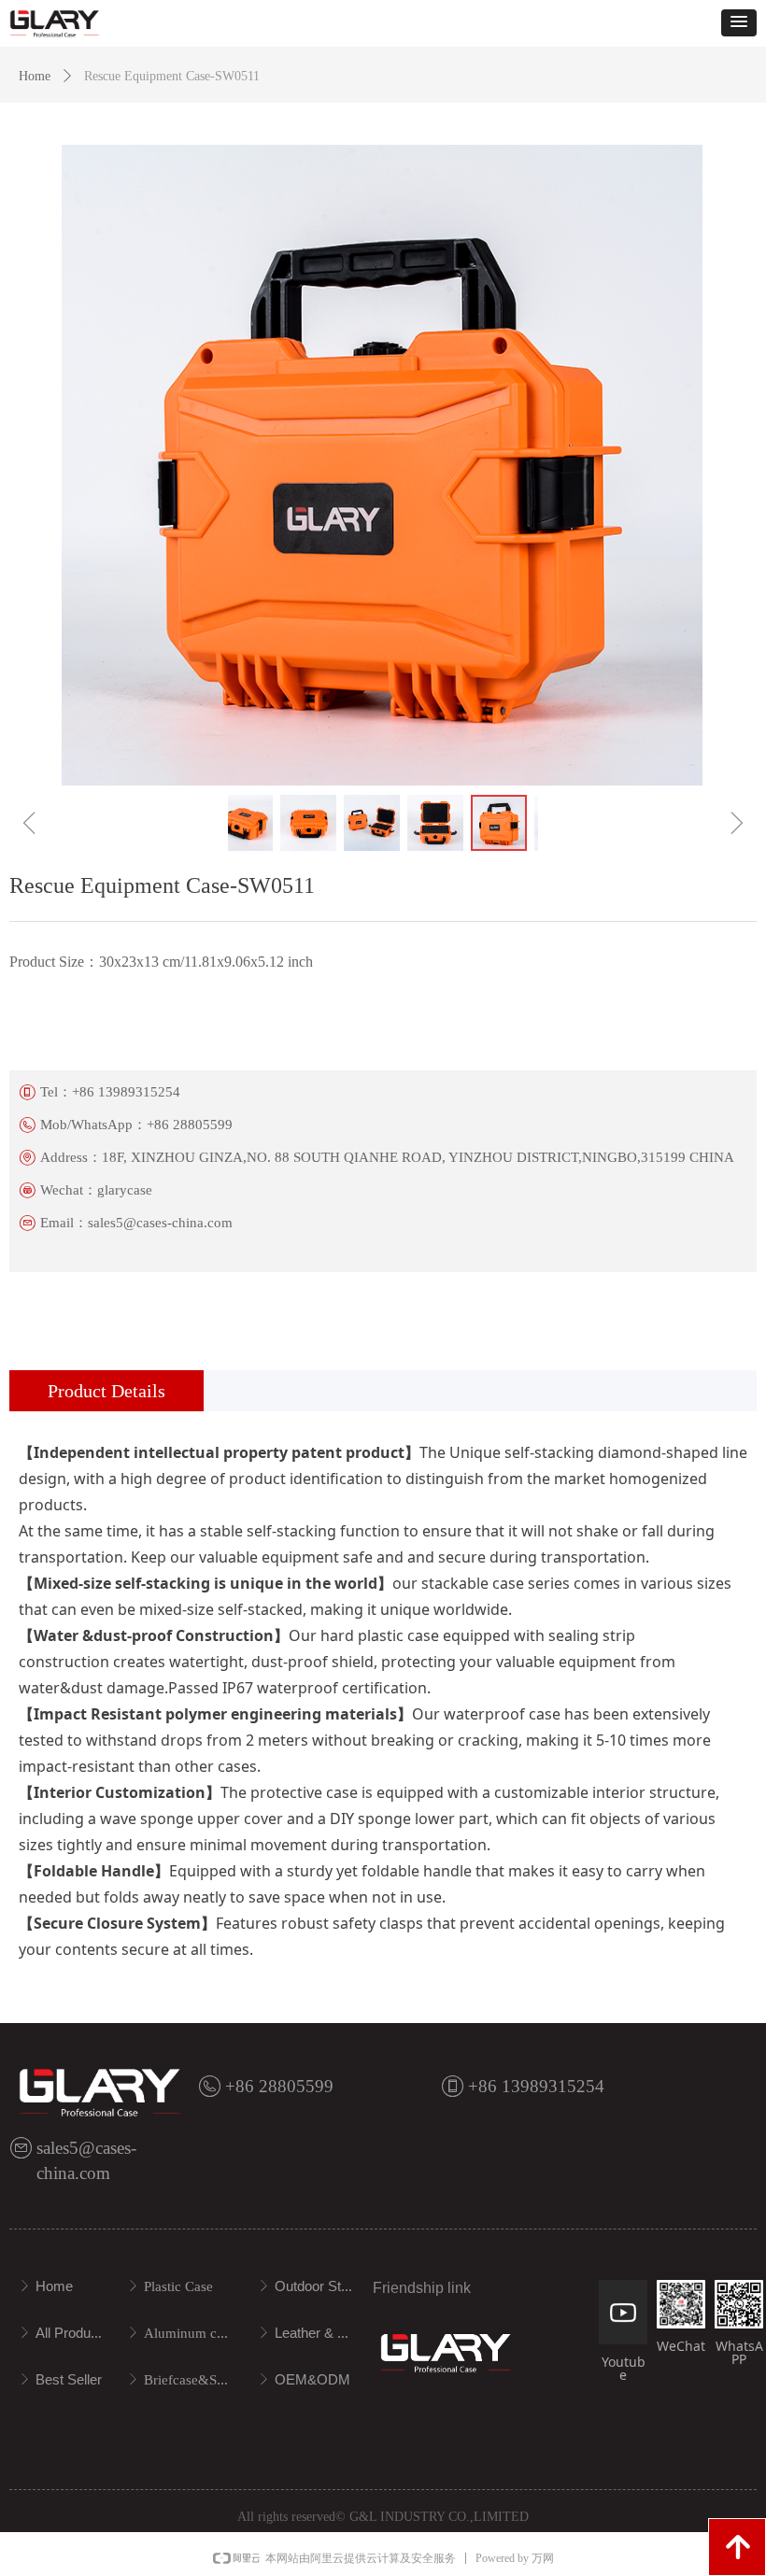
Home (35, 76)
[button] (739, 23)
